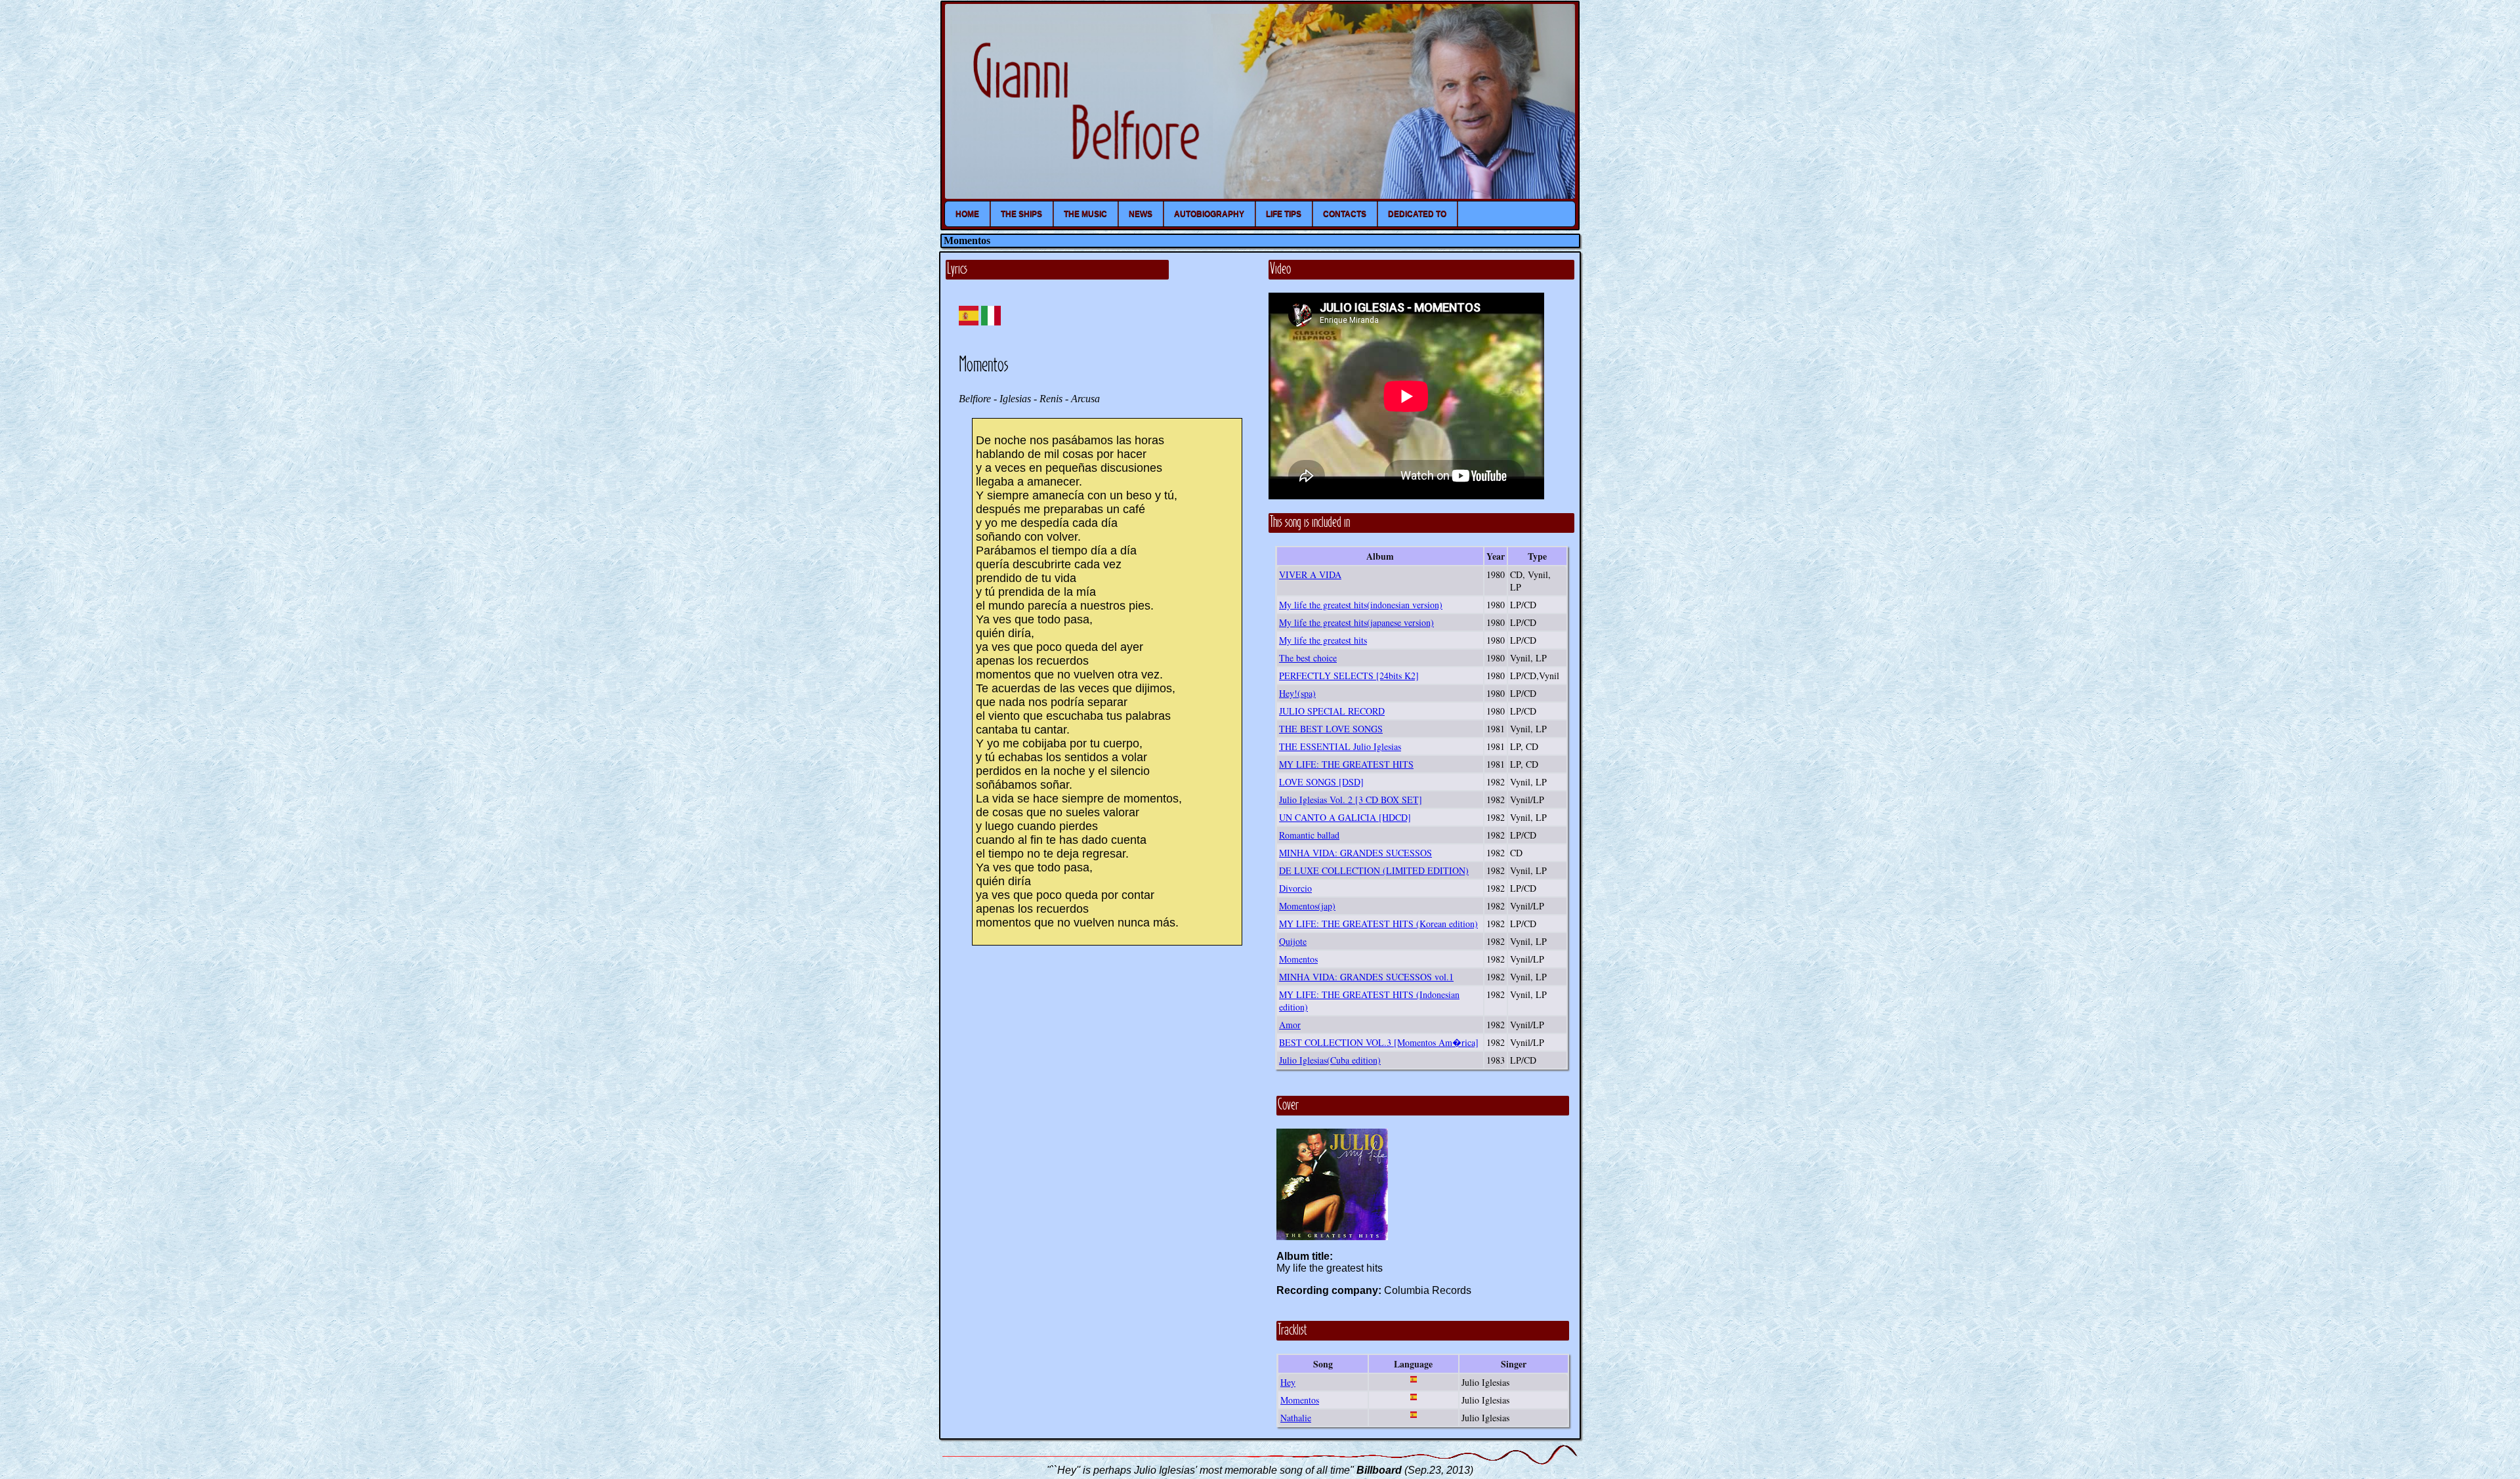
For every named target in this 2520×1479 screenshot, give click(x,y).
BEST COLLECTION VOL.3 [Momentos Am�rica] (1379, 1042)
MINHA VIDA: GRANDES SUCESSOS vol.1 (1366, 977)
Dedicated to (1417, 214)
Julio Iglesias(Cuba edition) (1330, 1060)
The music (1085, 214)
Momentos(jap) (1307, 906)
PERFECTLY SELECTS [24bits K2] (1349, 676)
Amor (1290, 1025)
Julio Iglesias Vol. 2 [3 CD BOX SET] (1351, 800)
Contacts (1345, 214)
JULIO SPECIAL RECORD (1332, 711)
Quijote (1293, 941)
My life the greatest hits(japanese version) (1356, 622)
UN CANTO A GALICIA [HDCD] (1345, 817)
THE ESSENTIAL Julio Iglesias (1340, 746)
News (1141, 214)
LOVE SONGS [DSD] (1321, 782)
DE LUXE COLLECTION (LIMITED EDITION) (1374, 870)
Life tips (1284, 214)
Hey (1288, 1382)
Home (967, 214)
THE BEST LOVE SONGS (1331, 729)
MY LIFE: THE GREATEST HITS (1346, 764)
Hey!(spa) (1297, 693)
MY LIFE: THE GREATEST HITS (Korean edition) (1378, 924)
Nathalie (1296, 1418)
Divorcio (1295, 888)
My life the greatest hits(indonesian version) (1361, 605)
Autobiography (1209, 214)
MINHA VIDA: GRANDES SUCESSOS (1355, 853)
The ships (1021, 214)
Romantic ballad (1309, 835)
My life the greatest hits (1323, 640)
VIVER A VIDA (1310, 574)
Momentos (1298, 959)
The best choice (1308, 658)
